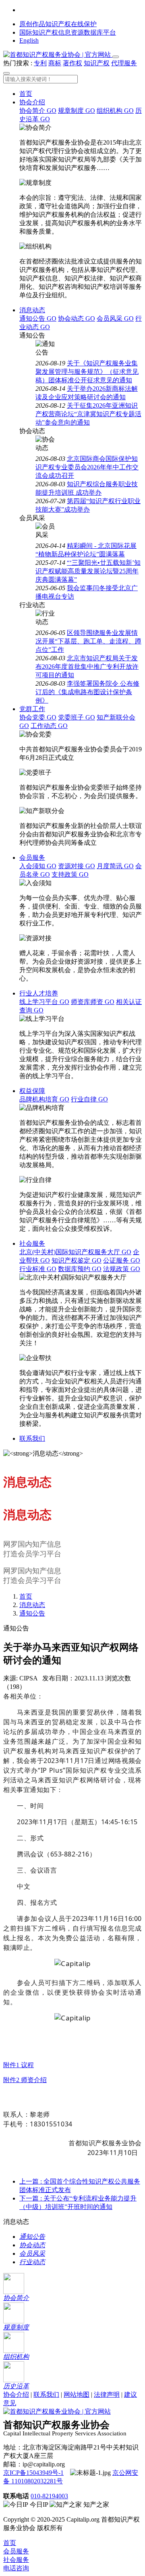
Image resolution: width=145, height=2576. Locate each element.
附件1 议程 (19, 2065)
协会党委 (38, 717)
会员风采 (115, 318)
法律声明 (107, 2395)
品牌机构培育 (44, 1099)
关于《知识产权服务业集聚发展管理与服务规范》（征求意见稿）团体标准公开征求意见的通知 (87, 372)
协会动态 (77, 318)
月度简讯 (115, 866)
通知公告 (38, 318)
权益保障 (32, 1091)
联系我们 (32, 1438)
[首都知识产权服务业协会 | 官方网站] (58, 55)
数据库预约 (80, 1269)
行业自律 (89, 1099)
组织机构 (115, 111)
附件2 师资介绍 (25, 2080)
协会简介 (38, 111)
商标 (55, 63)
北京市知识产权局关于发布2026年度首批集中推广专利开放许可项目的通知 (87, 667)
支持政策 (70, 874)
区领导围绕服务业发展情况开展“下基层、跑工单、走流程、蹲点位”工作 (88, 641)
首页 (26, 94)
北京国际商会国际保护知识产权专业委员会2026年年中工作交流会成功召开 (87, 467)
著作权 (72, 63)
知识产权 (97, 63)
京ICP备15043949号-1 (33, 2473)
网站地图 (77, 2395)
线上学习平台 (44, 1002)
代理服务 (124, 63)
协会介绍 (32, 102)
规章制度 (77, 111)
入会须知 (38, 866)
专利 (40, 63)
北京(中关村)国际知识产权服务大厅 (75, 1252)
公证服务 (122, 1260)
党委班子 (77, 717)
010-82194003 (49, 2496)
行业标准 (38, 1269)
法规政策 (122, 1269)
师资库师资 (93, 1002)
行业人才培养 (39, 993)
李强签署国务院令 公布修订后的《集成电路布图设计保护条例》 (87, 692)
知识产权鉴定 (77, 1260)
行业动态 (32, 2262)
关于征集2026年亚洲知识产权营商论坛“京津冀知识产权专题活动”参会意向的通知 (88, 414)
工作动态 (49, 726)
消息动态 (32, 310)
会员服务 (32, 858)
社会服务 (32, 1243)
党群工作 (32, 709)
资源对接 (77, 866)
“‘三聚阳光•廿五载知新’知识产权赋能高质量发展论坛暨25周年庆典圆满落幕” (88, 571)
